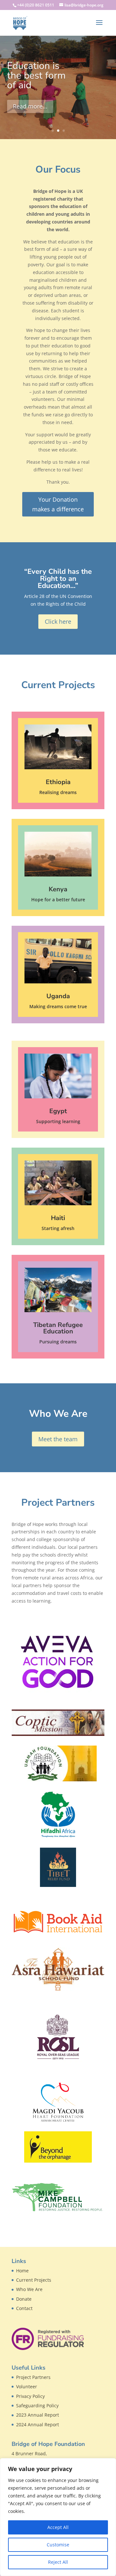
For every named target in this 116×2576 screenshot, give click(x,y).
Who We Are (29, 2289)
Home (22, 2271)
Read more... (30, 106)
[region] (58, 2517)
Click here (58, 621)
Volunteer (27, 2387)
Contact (24, 2308)
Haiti (58, 1218)
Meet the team (58, 1439)
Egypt (58, 1111)
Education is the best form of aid (36, 76)
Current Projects (34, 2280)
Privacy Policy (30, 2396)
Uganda (58, 996)
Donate (24, 2299)
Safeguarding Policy (37, 2406)
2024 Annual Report (38, 2424)
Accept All (58, 2527)
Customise (58, 2545)
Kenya (58, 889)
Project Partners (33, 2377)
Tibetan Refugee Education (58, 1328)
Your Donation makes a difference (58, 504)
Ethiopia (58, 782)
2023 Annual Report (38, 2415)
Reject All (58, 2562)
